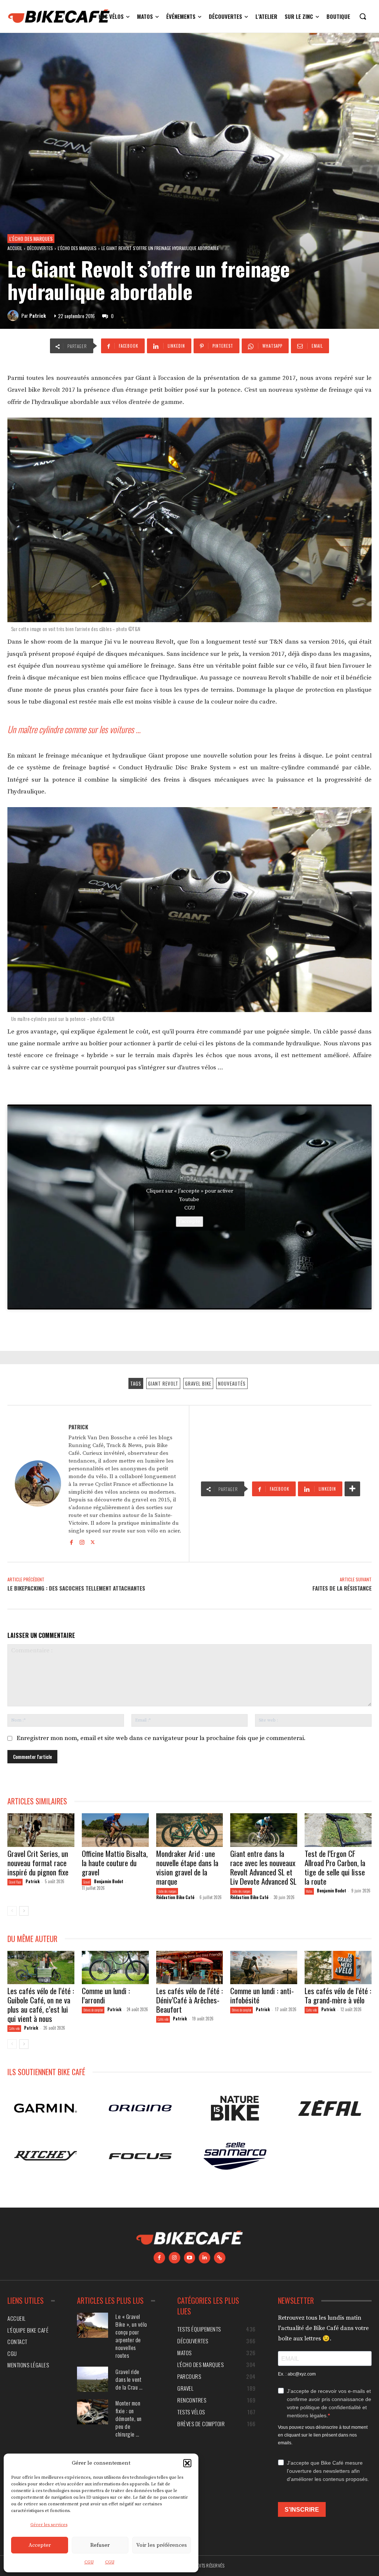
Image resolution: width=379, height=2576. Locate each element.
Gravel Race (15, 1882)
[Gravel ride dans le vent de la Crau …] (93, 2379)
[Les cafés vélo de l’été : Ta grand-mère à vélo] (338, 1968)
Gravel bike (198, 1383)
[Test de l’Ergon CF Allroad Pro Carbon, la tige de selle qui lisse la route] (338, 1830)
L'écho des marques (31, 238)
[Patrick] (14, 316)
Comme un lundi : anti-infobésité (262, 1995)
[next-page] (24, 1911)
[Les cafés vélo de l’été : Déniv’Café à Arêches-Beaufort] (190, 1968)
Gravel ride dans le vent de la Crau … (129, 2379)
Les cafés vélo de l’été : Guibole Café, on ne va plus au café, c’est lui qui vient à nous (41, 2005)
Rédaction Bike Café (175, 1897)
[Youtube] (190, 2258)
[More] (352, 1489)
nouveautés (232, 1383)
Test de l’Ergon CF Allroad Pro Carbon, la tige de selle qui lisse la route (335, 1867)
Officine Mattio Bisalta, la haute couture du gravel (115, 1863)
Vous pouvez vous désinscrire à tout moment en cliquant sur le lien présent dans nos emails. (323, 2435)
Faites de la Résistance (342, 1588)
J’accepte (189, 1221)
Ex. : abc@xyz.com (297, 2374)
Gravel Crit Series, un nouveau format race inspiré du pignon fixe (38, 1863)
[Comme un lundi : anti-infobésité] (264, 1968)
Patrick (38, 316)
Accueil (15, 248)
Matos (309, 1891)
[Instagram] (82, 1542)
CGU (89, 2562)
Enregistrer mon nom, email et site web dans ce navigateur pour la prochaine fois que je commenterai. (161, 1738)
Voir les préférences (162, 2545)
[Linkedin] (204, 2258)
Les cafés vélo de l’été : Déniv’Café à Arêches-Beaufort (189, 2000)
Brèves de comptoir (93, 2010)
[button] (187, 2463)
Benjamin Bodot (109, 1881)
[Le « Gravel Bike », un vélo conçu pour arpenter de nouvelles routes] (93, 2325)
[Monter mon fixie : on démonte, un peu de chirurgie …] (93, 2412)
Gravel (86, 1882)
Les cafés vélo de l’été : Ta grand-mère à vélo (338, 1995)
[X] (93, 1542)
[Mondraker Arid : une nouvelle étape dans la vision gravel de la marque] (190, 1830)
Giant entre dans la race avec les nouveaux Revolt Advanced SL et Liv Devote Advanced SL (263, 1867)
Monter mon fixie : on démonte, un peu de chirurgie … (129, 2418)
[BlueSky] (220, 2258)
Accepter (40, 2545)
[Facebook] (71, 1542)
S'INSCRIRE (302, 2510)
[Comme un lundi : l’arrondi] (115, 1968)
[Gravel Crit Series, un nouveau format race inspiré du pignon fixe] (41, 1830)
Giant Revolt (163, 1383)
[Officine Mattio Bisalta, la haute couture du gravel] (115, 1830)
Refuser (100, 2545)
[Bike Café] (59, 16)
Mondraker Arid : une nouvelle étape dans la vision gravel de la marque (187, 1867)
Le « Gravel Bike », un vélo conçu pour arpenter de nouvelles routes (131, 2336)
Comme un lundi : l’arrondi (106, 1995)
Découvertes (40, 248)
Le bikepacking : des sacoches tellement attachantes (76, 1588)
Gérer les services (49, 2525)
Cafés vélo (14, 2028)
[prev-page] (12, 1911)
